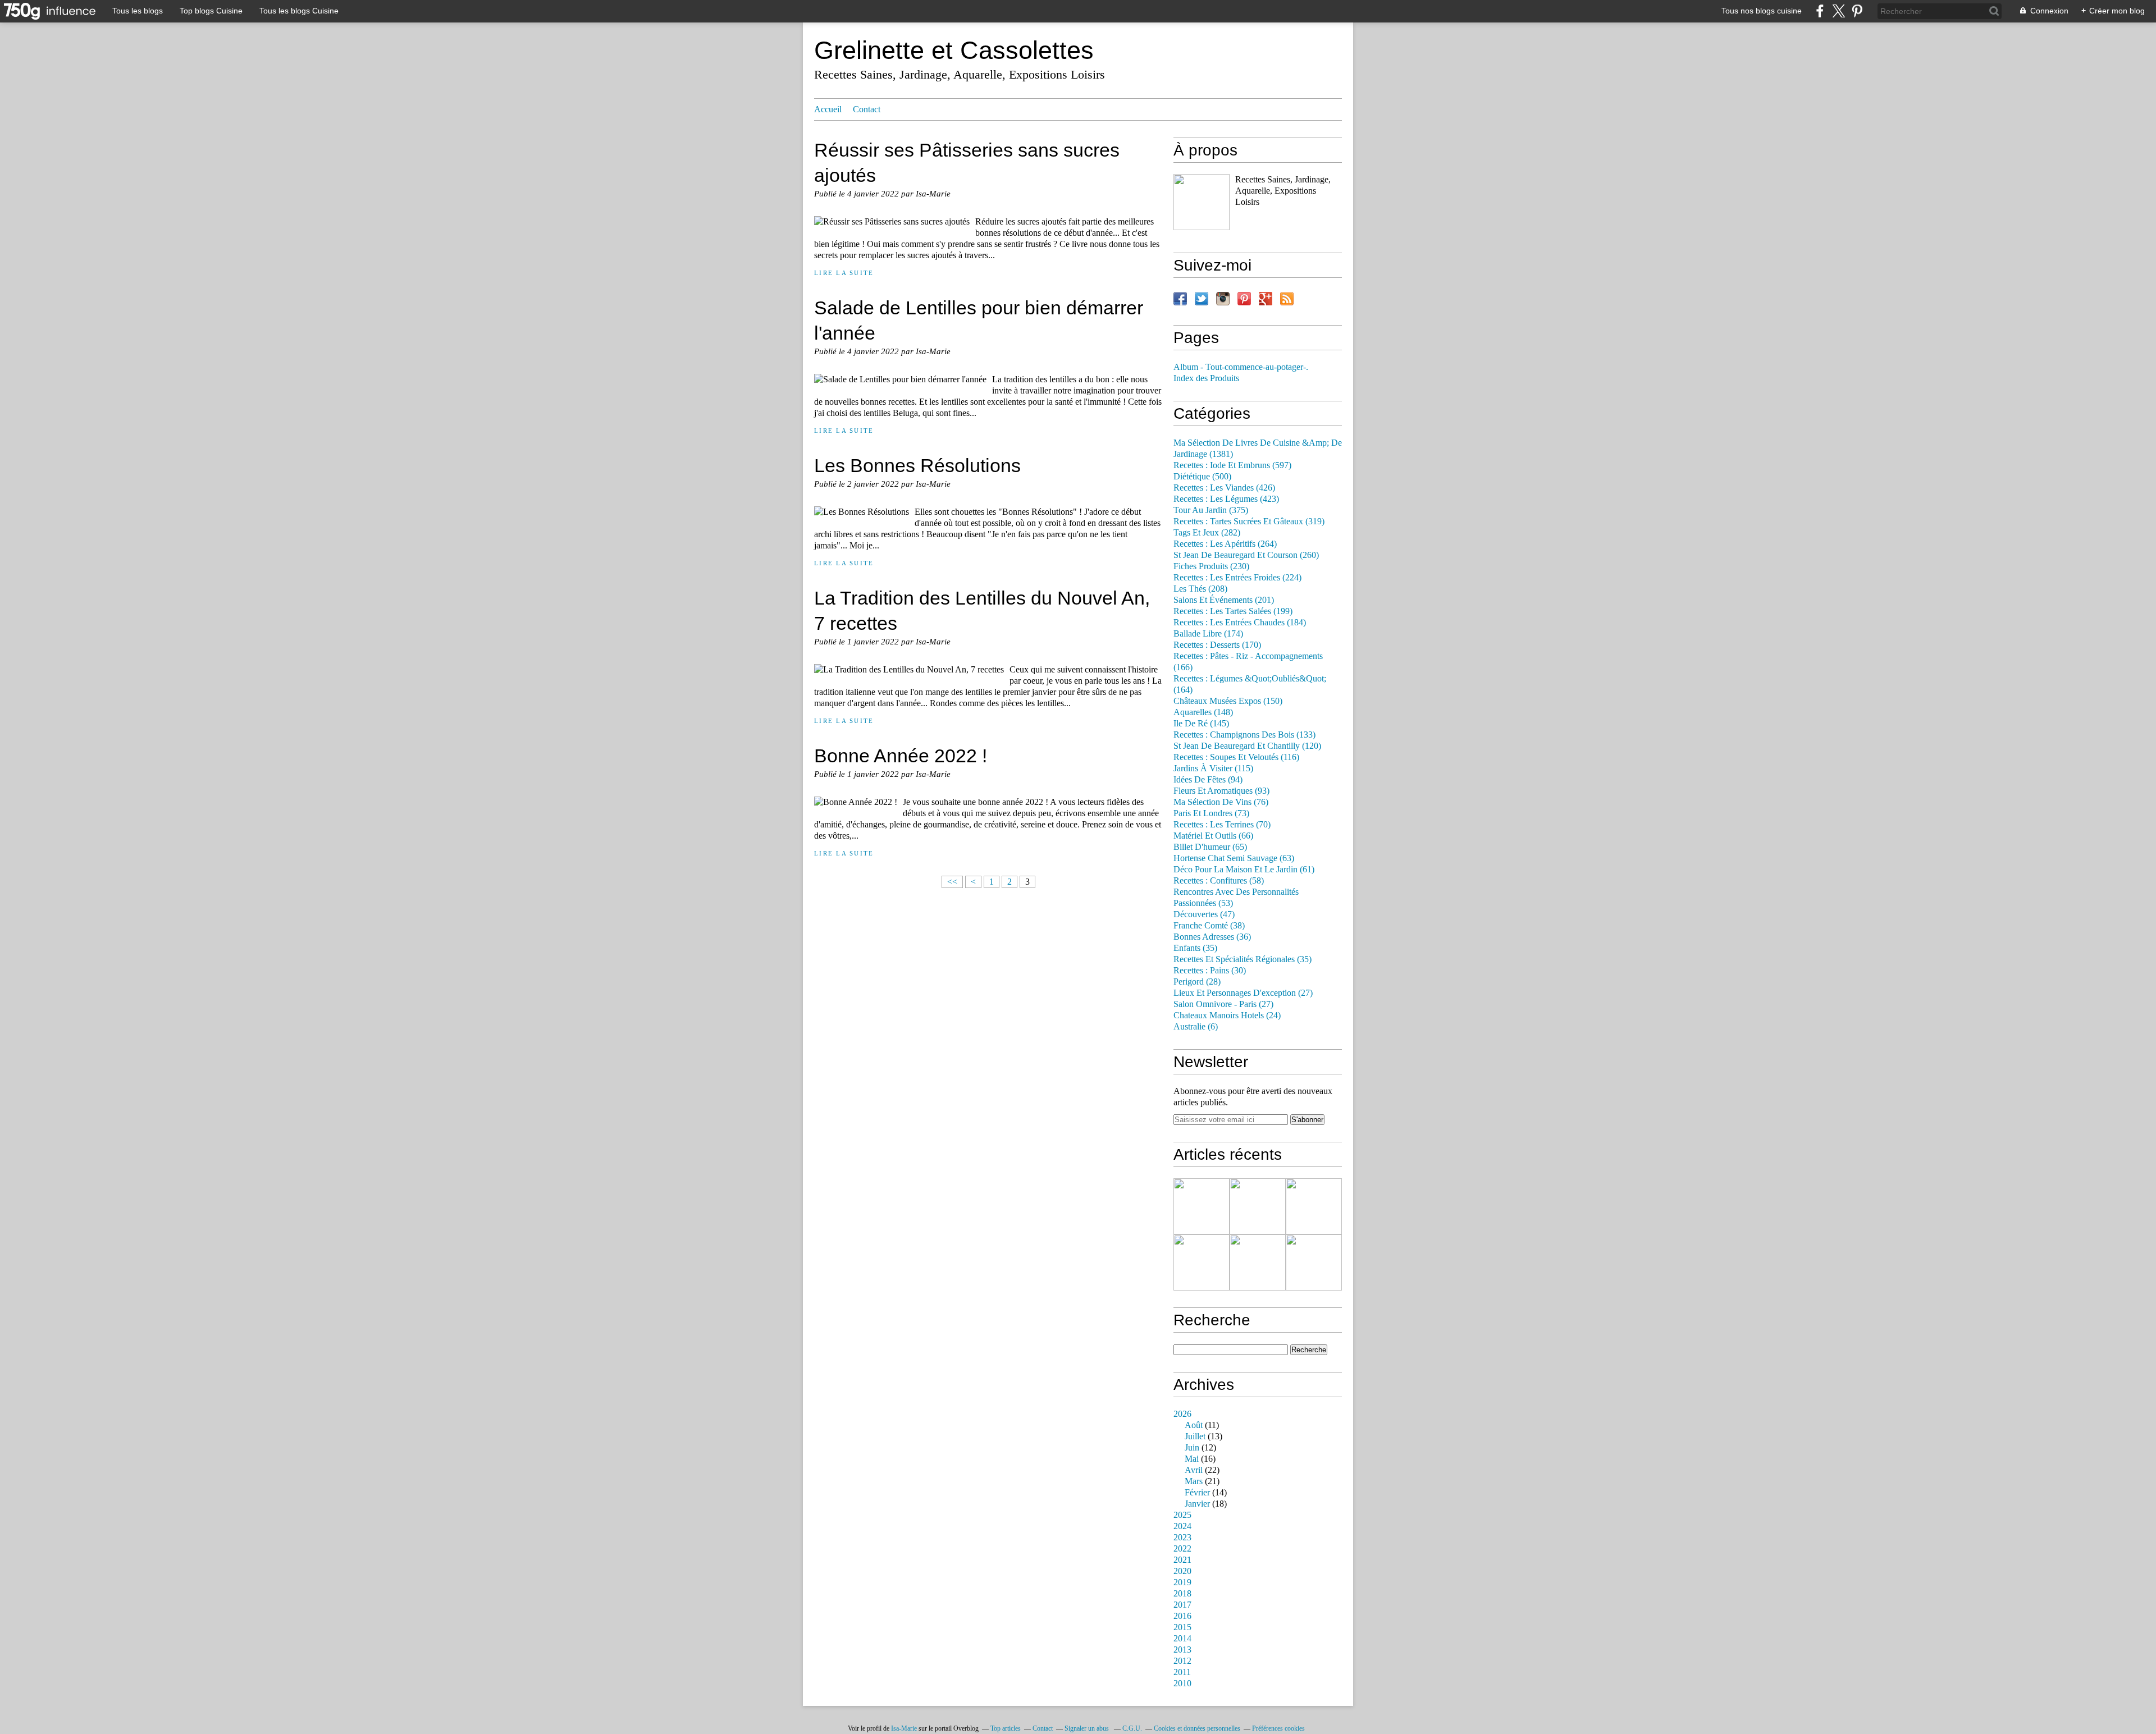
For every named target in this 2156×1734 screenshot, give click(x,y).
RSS (1287, 299)
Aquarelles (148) (1203, 712)
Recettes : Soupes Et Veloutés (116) (1236, 757)
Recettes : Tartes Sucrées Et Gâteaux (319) (1249, 521)
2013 (1182, 1650)
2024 (1182, 1526)
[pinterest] (1857, 11)
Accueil (828, 109)
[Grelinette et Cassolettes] (1202, 202)
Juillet (1195, 1436)
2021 (1182, 1560)
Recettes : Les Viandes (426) (1224, 488)
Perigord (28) (1197, 982)
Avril (1194, 1470)
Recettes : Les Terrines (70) (1222, 825)
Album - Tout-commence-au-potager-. (1241, 367)
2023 (1182, 1538)
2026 (1182, 1414)
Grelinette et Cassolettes (954, 50)
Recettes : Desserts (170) (1217, 645)
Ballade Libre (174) (1208, 634)
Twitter (1202, 299)
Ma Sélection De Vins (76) (1221, 802)
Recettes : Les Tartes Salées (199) (1233, 611)
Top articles (1006, 1728)
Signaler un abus (1088, 1728)
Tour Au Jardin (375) (1211, 510)
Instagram (1223, 299)
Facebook (1180, 299)
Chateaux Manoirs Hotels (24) (1227, 1015)
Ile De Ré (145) (1201, 724)
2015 (1182, 1627)
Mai (1192, 1459)
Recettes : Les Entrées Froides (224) (1237, 578)
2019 (1182, 1582)
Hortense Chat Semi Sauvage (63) (1234, 858)
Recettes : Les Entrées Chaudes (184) (1240, 623)
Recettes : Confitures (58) (1219, 881)
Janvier (1197, 1504)
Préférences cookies (1278, 1728)
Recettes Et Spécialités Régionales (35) (1243, 959)
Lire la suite (844, 273)
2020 (1182, 1571)
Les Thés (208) (1200, 589)
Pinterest (1244, 299)
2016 (1182, 1616)
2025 (1182, 1515)
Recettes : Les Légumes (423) (1226, 499)
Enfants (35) (1195, 948)
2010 (1182, 1683)
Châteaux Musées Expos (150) (1228, 701)
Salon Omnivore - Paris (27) (1223, 1004)
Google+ (1266, 299)
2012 (1182, 1661)
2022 (1182, 1549)
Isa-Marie (904, 1728)
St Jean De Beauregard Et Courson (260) (1246, 555)
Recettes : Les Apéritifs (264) (1225, 544)
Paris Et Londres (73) (1211, 813)
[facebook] (1820, 11)
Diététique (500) (1202, 477)
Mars (1194, 1481)
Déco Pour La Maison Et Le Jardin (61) (1244, 870)
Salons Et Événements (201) (1224, 600)
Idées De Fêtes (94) (1208, 780)
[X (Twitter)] (1838, 11)
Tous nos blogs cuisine (1762, 11)
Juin (1192, 1448)
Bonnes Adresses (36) (1212, 937)
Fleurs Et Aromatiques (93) (1221, 791)
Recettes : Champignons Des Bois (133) (1244, 735)
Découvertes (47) (1204, 914)
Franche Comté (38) (1209, 926)
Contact (867, 109)
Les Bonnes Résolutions (917, 465)
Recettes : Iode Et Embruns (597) (1232, 465)
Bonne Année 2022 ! (901, 756)
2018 (1182, 1594)
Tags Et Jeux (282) (1207, 533)
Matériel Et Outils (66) (1213, 836)
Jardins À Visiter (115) (1213, 768)
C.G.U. (1132, 1728)
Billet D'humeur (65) (1210, 847)
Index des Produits (1206, 378)
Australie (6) (1196, 1027)
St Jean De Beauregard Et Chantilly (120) (1247, 746)
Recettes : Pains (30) (1210, 971)
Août (1194, 1425)
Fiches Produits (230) (1211, 566)
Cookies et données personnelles (1197, 1728)
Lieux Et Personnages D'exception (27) (1243, 993)
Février (1197, 1493)
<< (952, 882)
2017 (1182, 1605)
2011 (1182, 1672)
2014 (1182, 1639)
